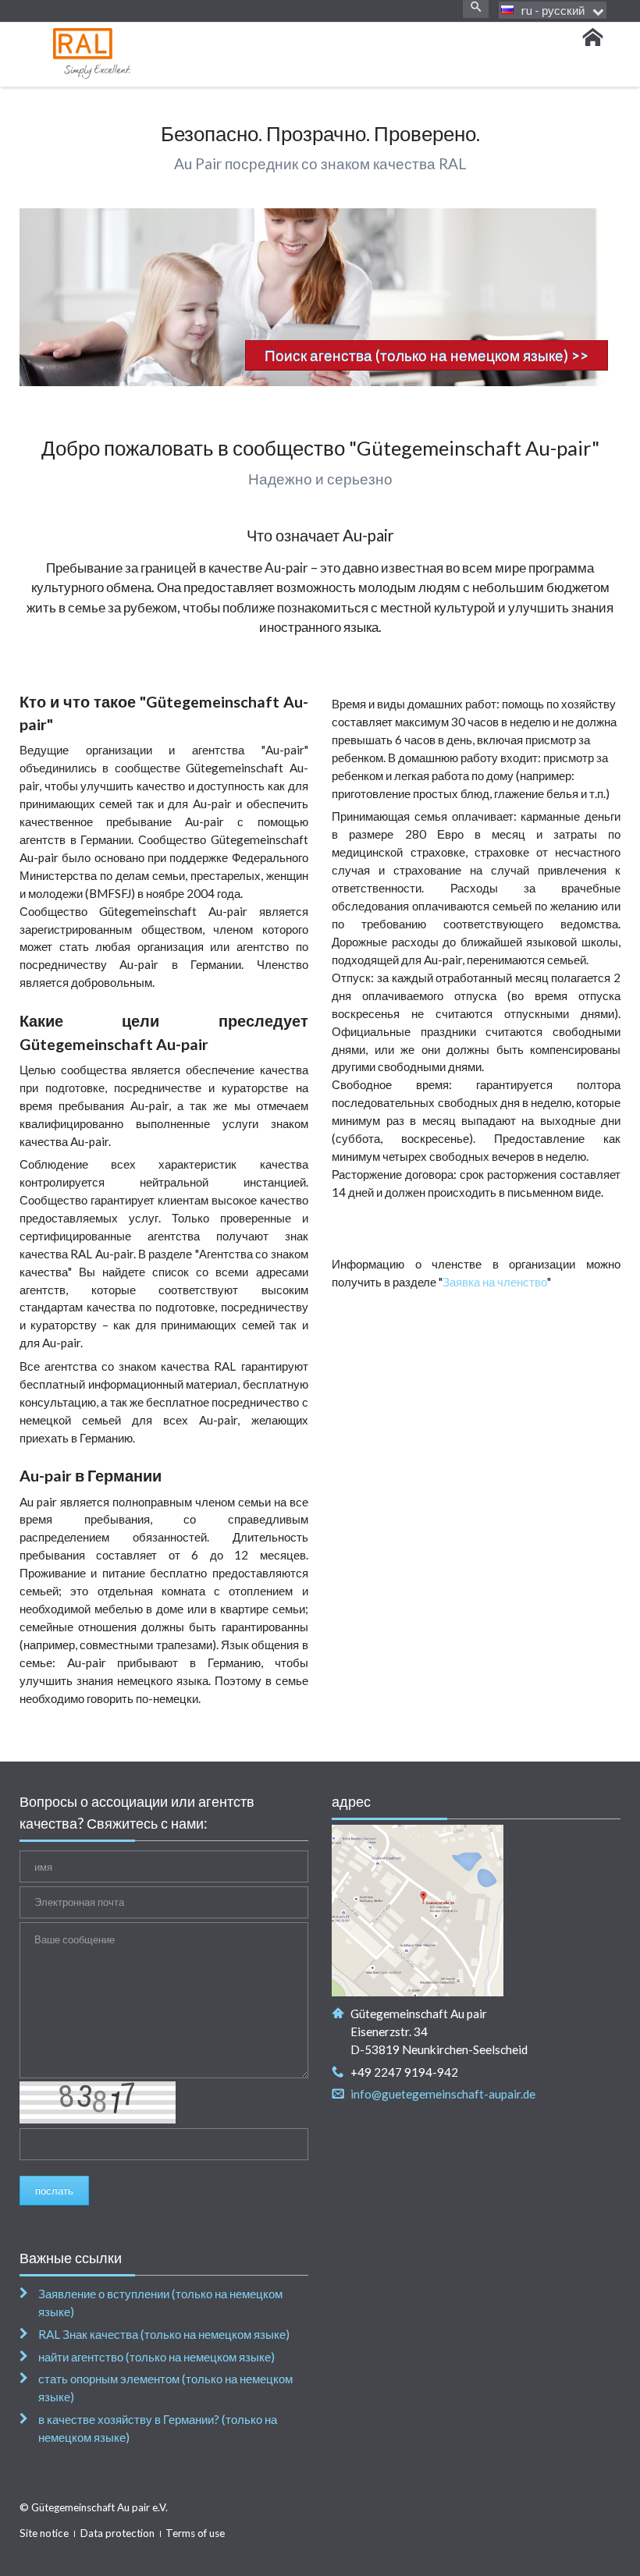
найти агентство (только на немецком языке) (156, 2357)
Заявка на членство (495, 1282)
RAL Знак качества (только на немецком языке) (164, 2334)
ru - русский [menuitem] (553, 10)
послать (54, 2191)
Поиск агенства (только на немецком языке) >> (427, 355)
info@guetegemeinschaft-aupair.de (443, 2094)
